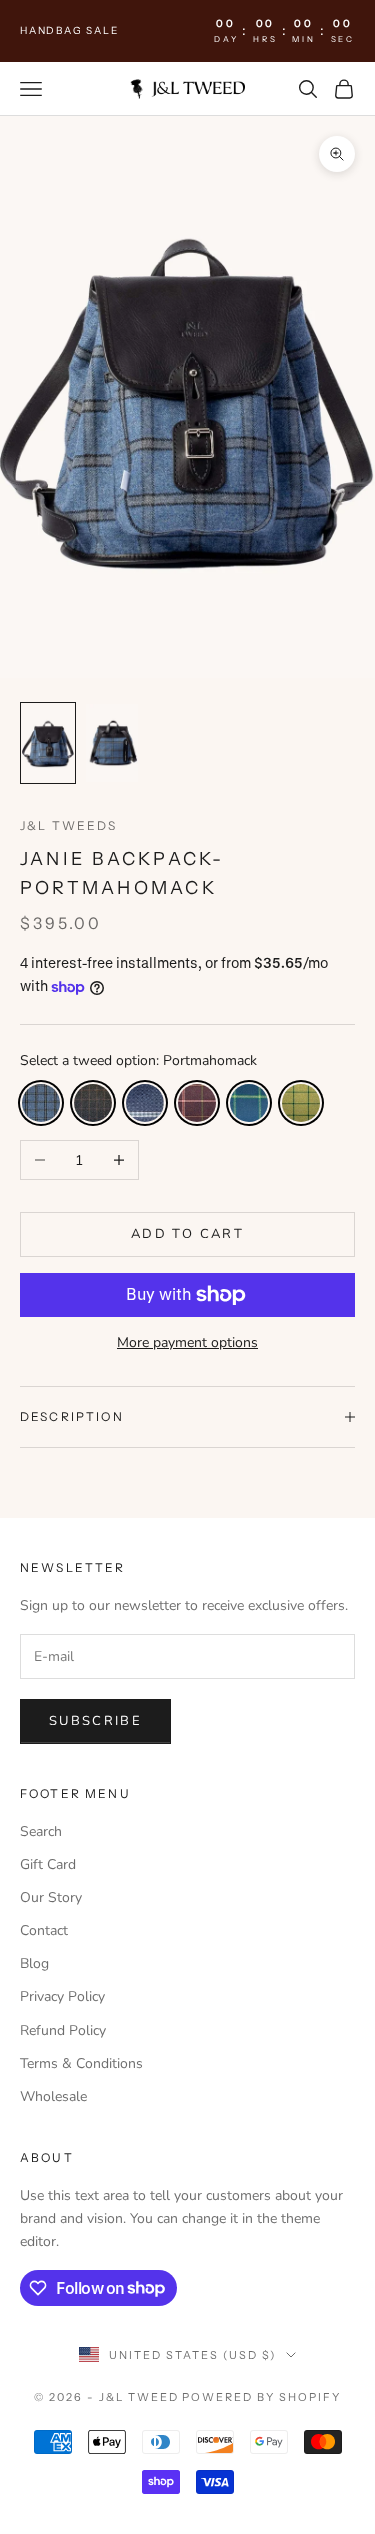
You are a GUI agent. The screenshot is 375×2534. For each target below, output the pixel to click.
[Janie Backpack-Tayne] (145, 1103)
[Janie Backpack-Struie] (249, 1103)
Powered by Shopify (261, 2397)
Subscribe (95, 1721)
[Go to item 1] (48, 743)
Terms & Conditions (81, 2063)
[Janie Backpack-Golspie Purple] (197, 1103)
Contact (44, 1930)
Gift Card (48, 1864)
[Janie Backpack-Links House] (301, 1103)
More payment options (187, 1342)
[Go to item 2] (112, 743)
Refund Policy (63, 2030)
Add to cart (187, 1234)
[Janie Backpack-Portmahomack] (41, 1103)
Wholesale (53, 2096)
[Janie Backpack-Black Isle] (93, 1103)
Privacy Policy (62, 1996)
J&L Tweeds (69, 825)
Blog (34, 1963)
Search (41, 1831)
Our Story (51, 1897)
